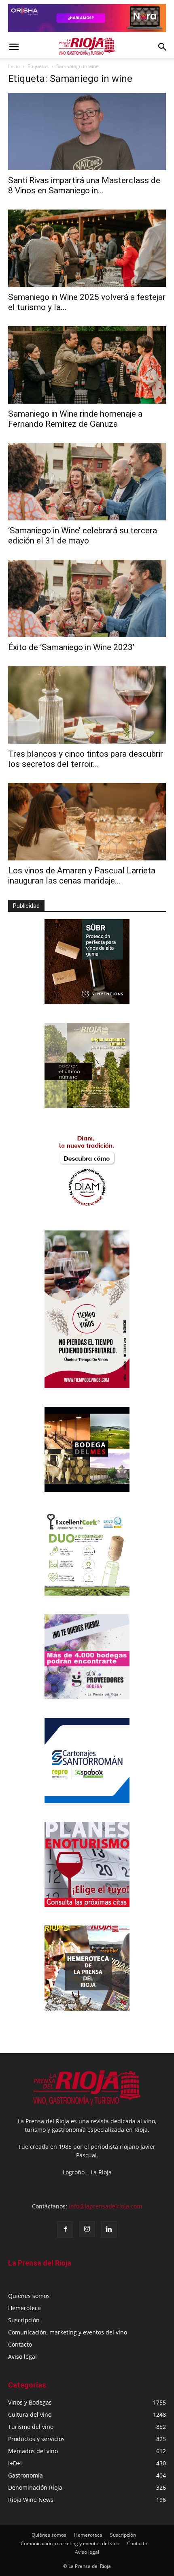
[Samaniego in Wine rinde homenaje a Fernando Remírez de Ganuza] (87, 365)
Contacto (20, 2344)
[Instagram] (87, 2229)
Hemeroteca (24, 2308)
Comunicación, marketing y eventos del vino (68, 2332)
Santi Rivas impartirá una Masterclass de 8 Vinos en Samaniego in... (84, 185)
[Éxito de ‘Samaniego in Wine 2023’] (87, 598)
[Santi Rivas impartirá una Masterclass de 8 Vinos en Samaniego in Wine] (87, 132)
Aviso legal (22, 2357)
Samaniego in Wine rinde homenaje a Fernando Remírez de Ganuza (75, 419)
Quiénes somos (29, 2296)
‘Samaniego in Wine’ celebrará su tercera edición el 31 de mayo (83, 536)
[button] (14, 47)
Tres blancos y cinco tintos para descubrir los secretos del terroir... (86, 759)
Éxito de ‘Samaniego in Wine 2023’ (71, 647)
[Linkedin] (109, 2229)
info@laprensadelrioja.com (105, 2206)
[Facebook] (65, 2229)
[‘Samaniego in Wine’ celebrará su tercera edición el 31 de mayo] (87, 482)
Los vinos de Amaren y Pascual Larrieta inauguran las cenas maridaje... (82, 876)
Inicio (14, 66)
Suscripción (24, 2320)
